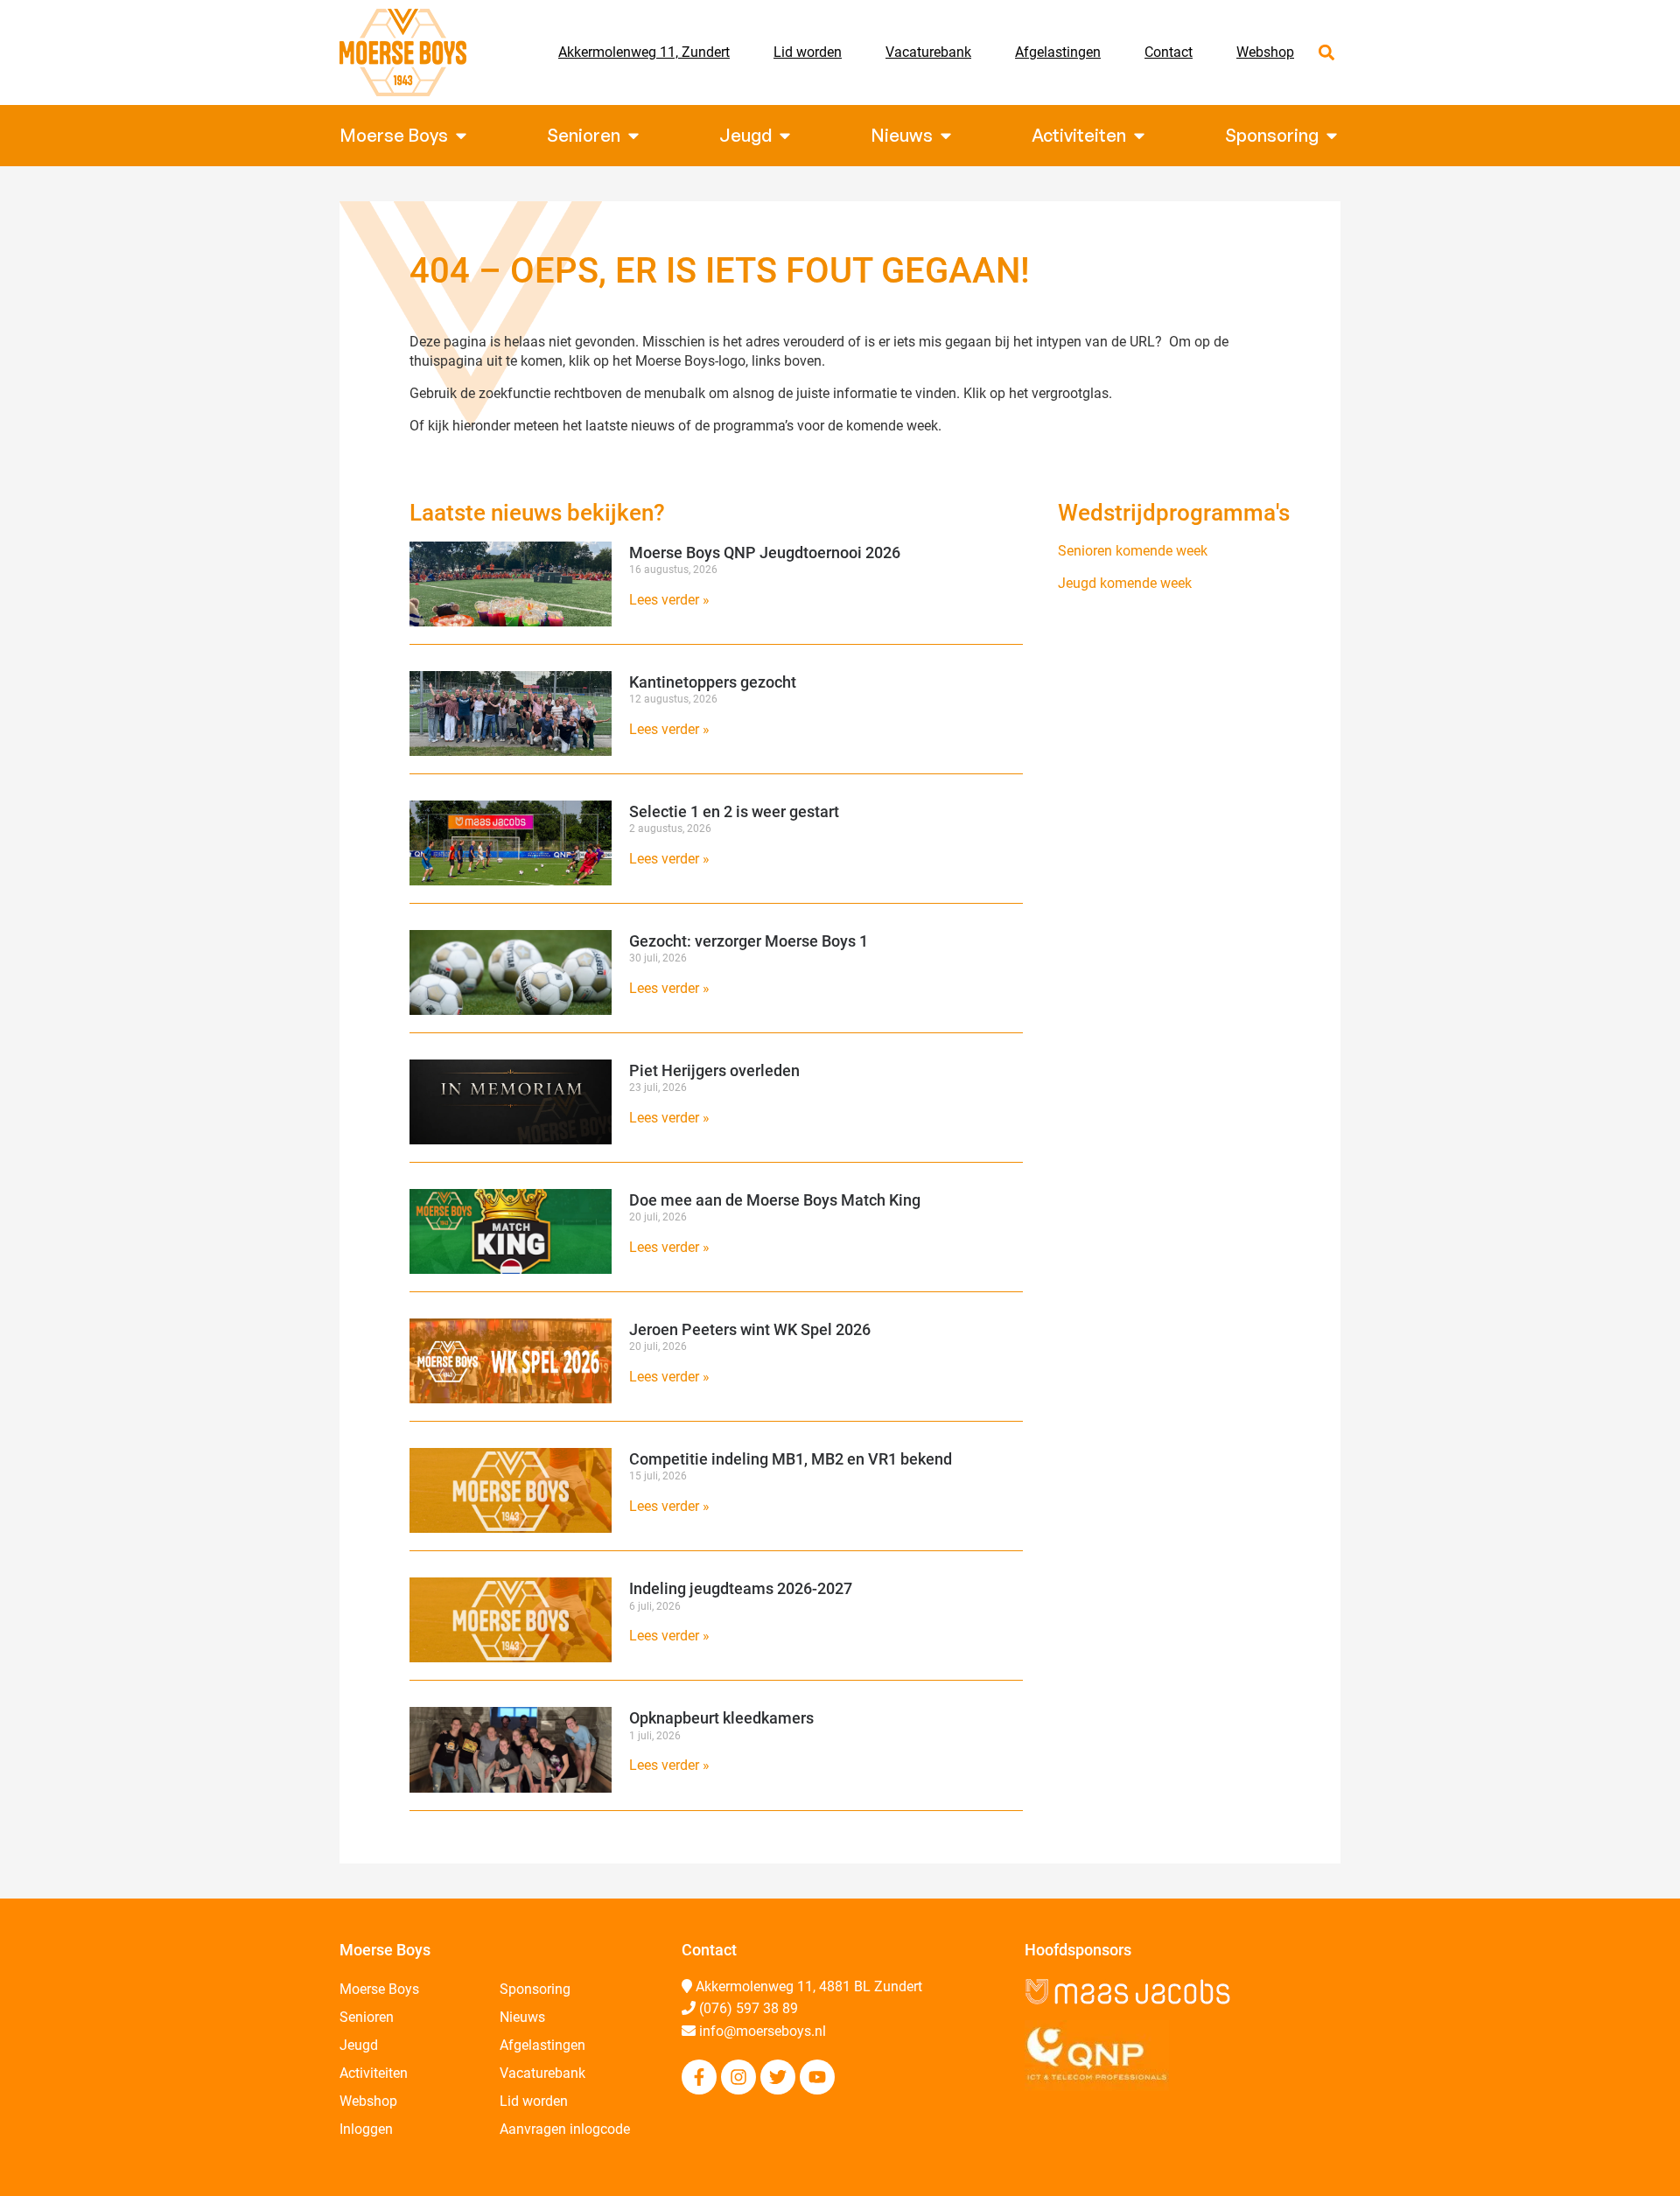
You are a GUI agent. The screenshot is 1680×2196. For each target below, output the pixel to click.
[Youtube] (817, 2077)
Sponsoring (535, 1989)
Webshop (1265, 52)
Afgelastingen (1058, 52)
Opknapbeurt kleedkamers (721, 1718)
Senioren (367, 2017)
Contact (1169, 52)
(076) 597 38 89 (749, 2008)
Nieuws (522, 2017)
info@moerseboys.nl (763, 2031)
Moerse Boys (379, 1989)
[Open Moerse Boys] (461, 136)
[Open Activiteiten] (1139, 136)
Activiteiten (374, 2073)
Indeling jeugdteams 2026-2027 (741, 1588)
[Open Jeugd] (785, 136)
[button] (1326, 53)
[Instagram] (738, 2077)
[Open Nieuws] (946, 136)
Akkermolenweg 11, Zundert (644, 52)
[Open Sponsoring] (1332, 136)
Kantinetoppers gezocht (713, 682)
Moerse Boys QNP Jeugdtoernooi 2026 (765, 552)
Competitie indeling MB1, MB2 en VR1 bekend (791, 1459)
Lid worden (808, 52)
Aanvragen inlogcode (565, 2129)
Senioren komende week (1133, 551)
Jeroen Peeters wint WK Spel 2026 (750, 1329)
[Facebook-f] (699, 2077)
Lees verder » (669, 600)
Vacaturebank (928, 52)
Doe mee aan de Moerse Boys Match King (775, 1200)
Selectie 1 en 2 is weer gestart (734, 811)
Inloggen (366, 2129)
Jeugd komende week (1125, 583)
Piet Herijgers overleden (714, 1070)
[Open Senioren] (633, 136)
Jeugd (359, 2045)
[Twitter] (778, 2077)
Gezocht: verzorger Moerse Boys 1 (749, 941)
